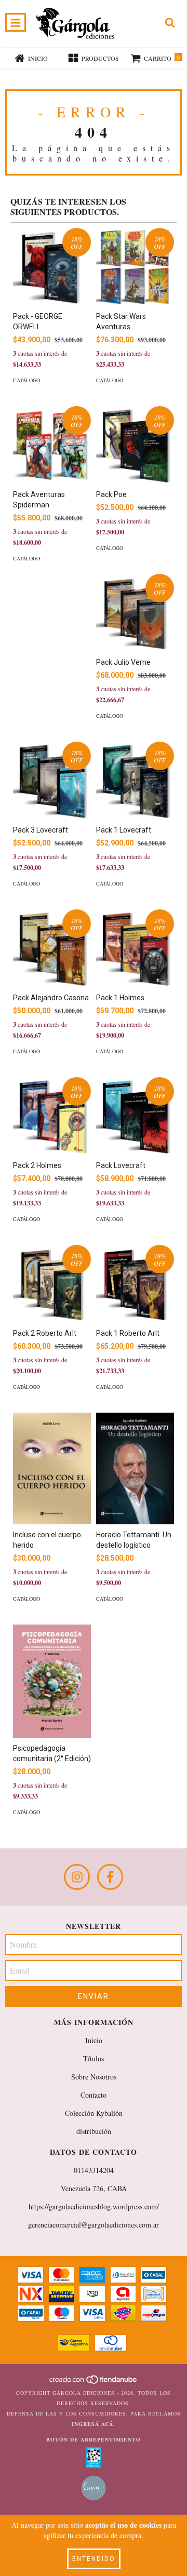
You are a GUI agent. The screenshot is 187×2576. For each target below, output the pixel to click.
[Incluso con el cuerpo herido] (52, 1468)
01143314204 (94, 2170)
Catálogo (26, 380)
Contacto (94, 2095)
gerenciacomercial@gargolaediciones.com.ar (94, 2225)
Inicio (94, 2040)
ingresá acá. (94, 2424)
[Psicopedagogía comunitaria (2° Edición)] (52, 1681)
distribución (94, 2131)
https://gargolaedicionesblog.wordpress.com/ (94, 2206)
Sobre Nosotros (94, 2077)
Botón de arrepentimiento (94, 2439)
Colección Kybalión (94, 2113)
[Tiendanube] (94, 2382)
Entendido (94, 2559)
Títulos (94, 2058)
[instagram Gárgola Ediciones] (77, 1877)
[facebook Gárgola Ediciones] (110, 1877)
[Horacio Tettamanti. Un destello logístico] (135, 1468)
